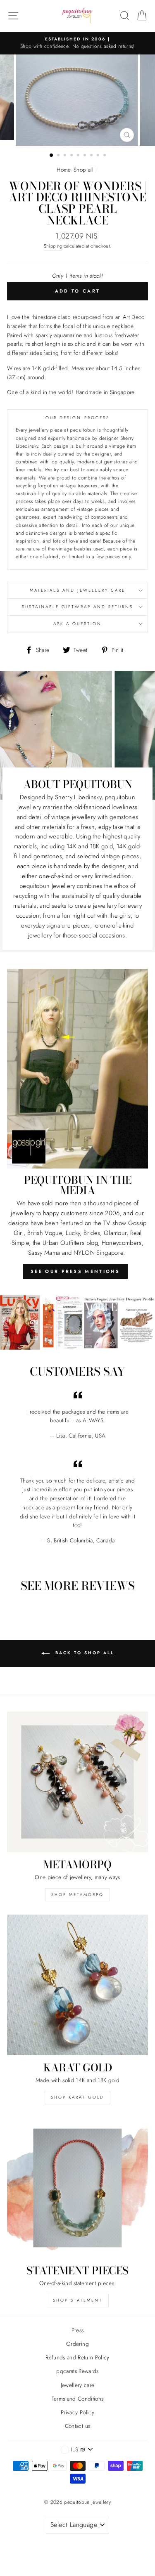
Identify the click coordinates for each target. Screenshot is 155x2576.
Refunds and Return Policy (77, 2357)
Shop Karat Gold (77, 2097)
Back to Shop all (83, 1653)
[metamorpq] (77, 1782)
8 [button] (99, 156)
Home (63, 170)
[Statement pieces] (77, 2188)
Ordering (77, 2344)
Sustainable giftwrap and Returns (78, 607)
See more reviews (78, 1586)
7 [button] (92, 156)
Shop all (83, 170)
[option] (77, 43)
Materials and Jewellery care (78, 590)
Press (78, 2330)
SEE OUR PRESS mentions (75, 1271)
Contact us (77, 2426)
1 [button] (52, 156)
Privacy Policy (77, 2412)
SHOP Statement (78, 2300)
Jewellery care (78, 2385)
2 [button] (59, 156)
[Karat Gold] (77, 1985)
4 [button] (72, 156)
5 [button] (79, 156)
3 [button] (66, 156)
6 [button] (86, 156)
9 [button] (105, 156)
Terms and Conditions (78, 2399)
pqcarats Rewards (77, 2371)
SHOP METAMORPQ (77, 1895)
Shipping (53, 246)
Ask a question (78, 624)
